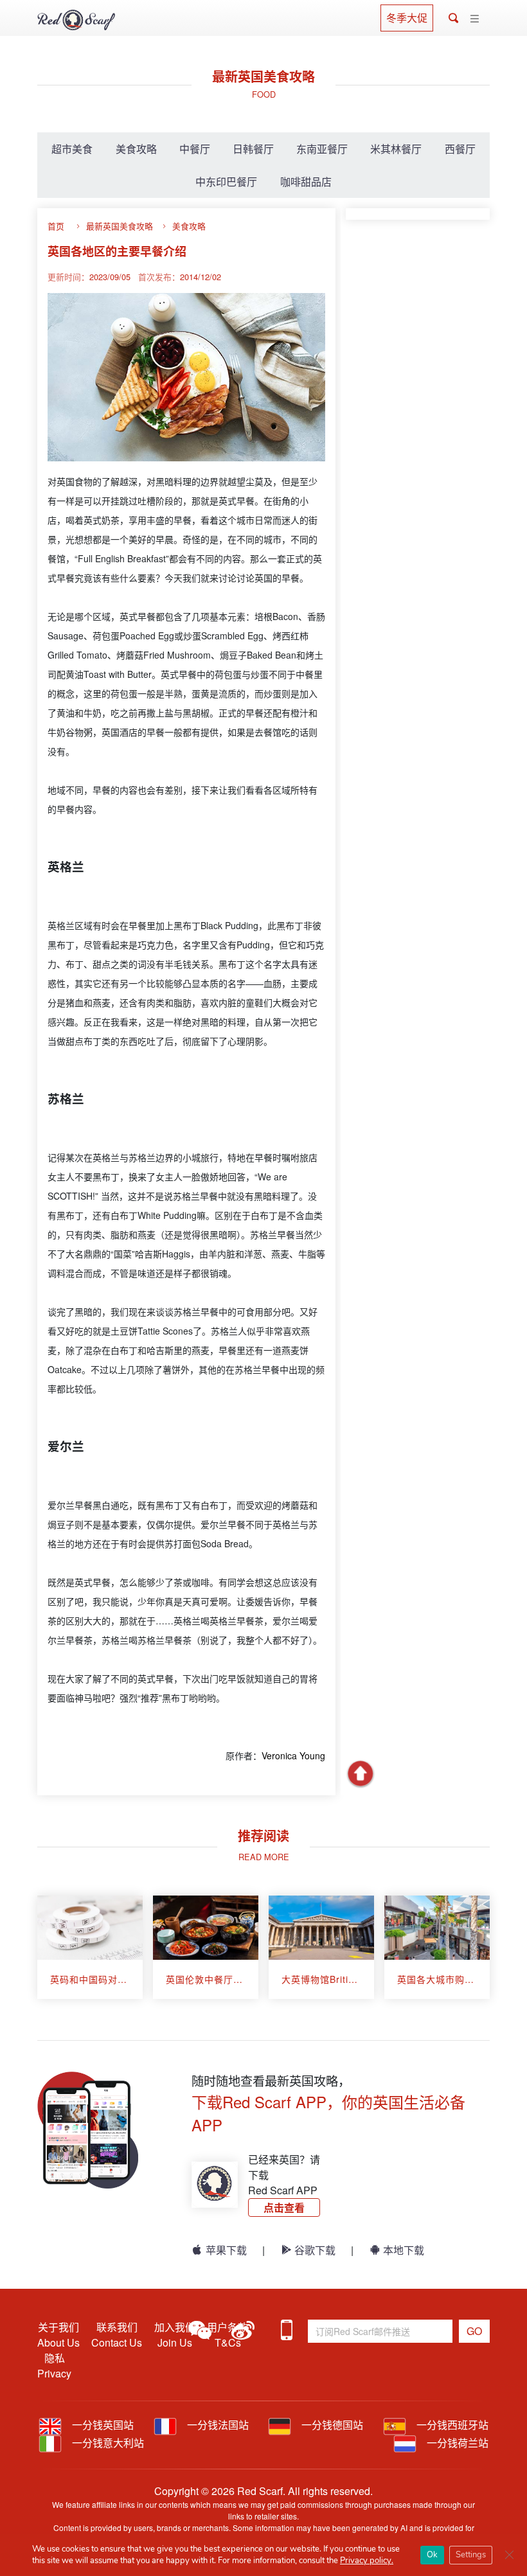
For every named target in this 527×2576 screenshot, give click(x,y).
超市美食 (72, 149)
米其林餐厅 (396, 149)
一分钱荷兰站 (456, 2443)
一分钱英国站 (102, 2425)
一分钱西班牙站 (451, 2425)
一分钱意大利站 (107, 2443)
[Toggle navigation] (475, 19)
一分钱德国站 (331, 2425)
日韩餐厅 (253, 149)
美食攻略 (136, 149)
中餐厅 (195, 149)
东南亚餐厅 (322, 149)
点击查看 (284, 2207)
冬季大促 (407, 18)
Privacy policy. (367, 2561)
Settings (471, 2555)
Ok (432, 2555)
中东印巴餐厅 (226, 182)
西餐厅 (460, 149)
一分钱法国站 (217, 2425)
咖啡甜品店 (306, 182)
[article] (90, 1947)
